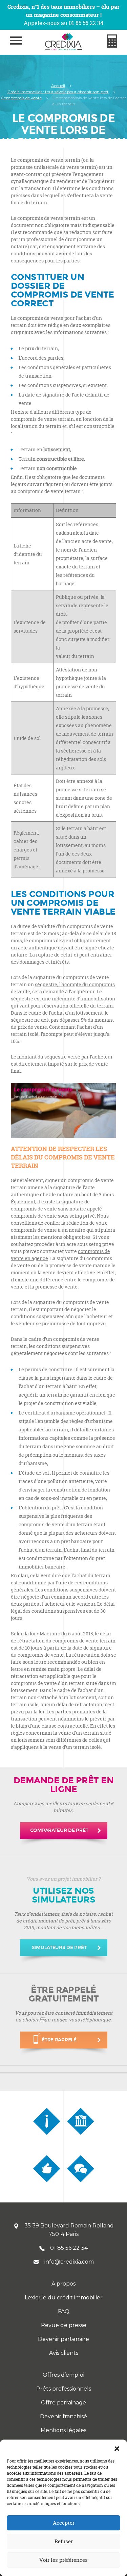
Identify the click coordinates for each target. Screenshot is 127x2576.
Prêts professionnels (64, 2389)
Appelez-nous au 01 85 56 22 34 (63, 23)
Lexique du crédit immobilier (64, 2298)
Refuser (64, 2541)
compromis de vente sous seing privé (53, 1216)
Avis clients (64, 2353)
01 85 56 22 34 (69, 2248)
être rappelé (59, 2040)
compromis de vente (41, 1655)
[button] (117, 2448)
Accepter (64, 2523)
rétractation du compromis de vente (58, 1641)
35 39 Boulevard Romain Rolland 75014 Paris (69, 2230)
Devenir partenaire (63, 2339)
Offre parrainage (63, 2403)
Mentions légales (63, 2430)
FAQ (64, 2311)
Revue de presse (64, 2325)
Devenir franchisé (63, 2416)
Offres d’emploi (63, 2375)
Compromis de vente (21, 98)
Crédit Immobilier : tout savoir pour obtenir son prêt (58, 92)
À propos (63, 2284)
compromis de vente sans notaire (48, 1209)
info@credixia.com (69, 2262)
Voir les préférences (63, 2560)
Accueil (58, 86)
